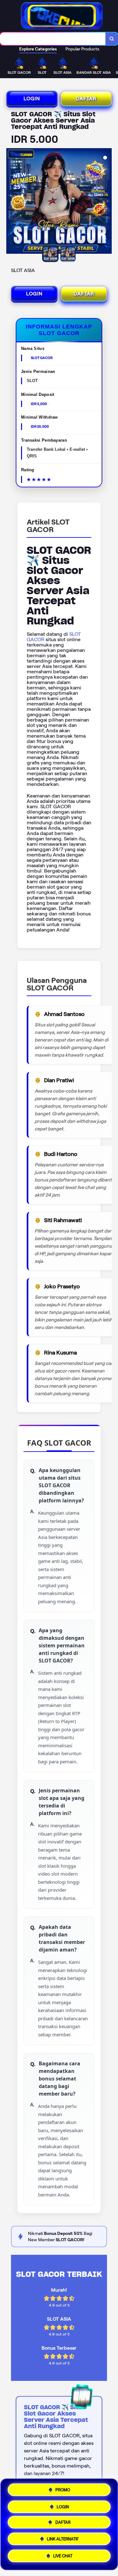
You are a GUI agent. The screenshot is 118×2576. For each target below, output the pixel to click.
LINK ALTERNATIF (63, 2541)
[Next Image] (107, 202)
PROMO (63, 2489)
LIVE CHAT (63, 2558)
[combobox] (53, 39)
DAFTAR (86, 99)
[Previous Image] (11, 202)
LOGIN (32, 99)
